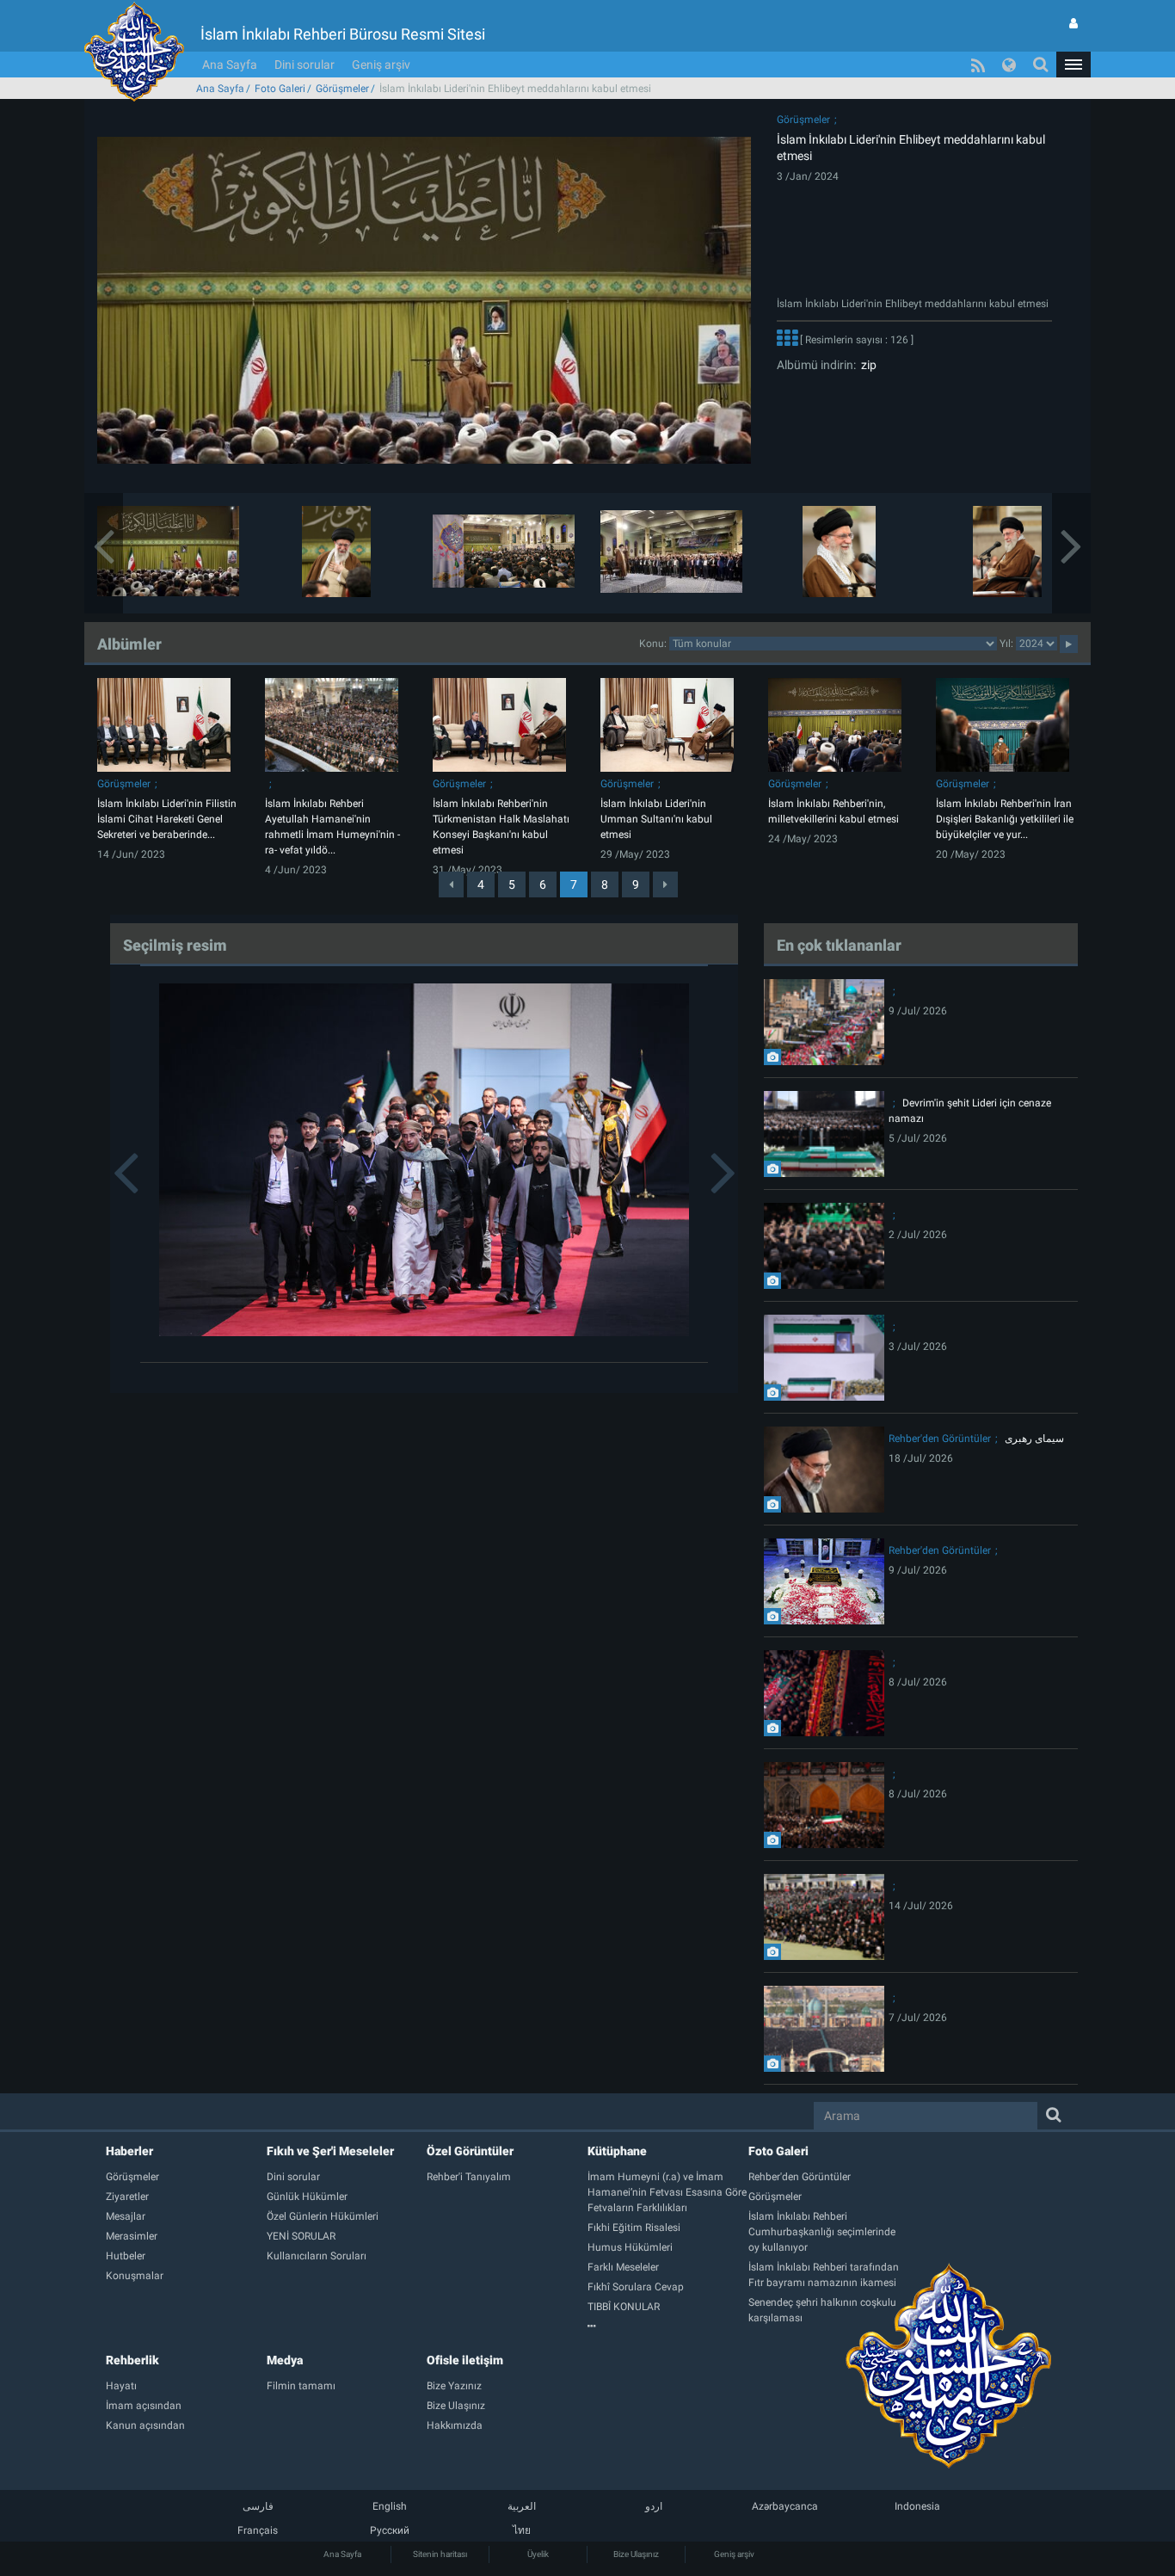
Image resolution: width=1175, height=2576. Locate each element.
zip (866, 365)
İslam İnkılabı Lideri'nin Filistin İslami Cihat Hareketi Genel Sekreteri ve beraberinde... (167, 819)
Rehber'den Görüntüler (940, 1439)
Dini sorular (305, 65)
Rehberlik (132, 2360)
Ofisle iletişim (465, 2360)
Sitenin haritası (440, 2554)
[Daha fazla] (787, 340)
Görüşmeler (342, 89)
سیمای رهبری (1034, 1439)
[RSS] (978, 65)
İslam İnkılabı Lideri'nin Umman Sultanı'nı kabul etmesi (656, 819)
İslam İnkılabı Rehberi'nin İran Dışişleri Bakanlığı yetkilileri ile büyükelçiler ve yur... (1005, 819)
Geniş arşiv (381, 65)
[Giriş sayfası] (1073, 23)
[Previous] (451, 884)
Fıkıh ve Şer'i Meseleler (330, 2151)
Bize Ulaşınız (636, 2554)
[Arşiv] (668, 2326)
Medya (285, 2360)
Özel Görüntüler (470, 2151)
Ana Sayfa (230, 65)
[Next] (665, 884)
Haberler (129, 2151)
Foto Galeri (280, 89)
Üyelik (538, 2554)
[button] (1073, 65)
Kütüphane (617, 2151)
